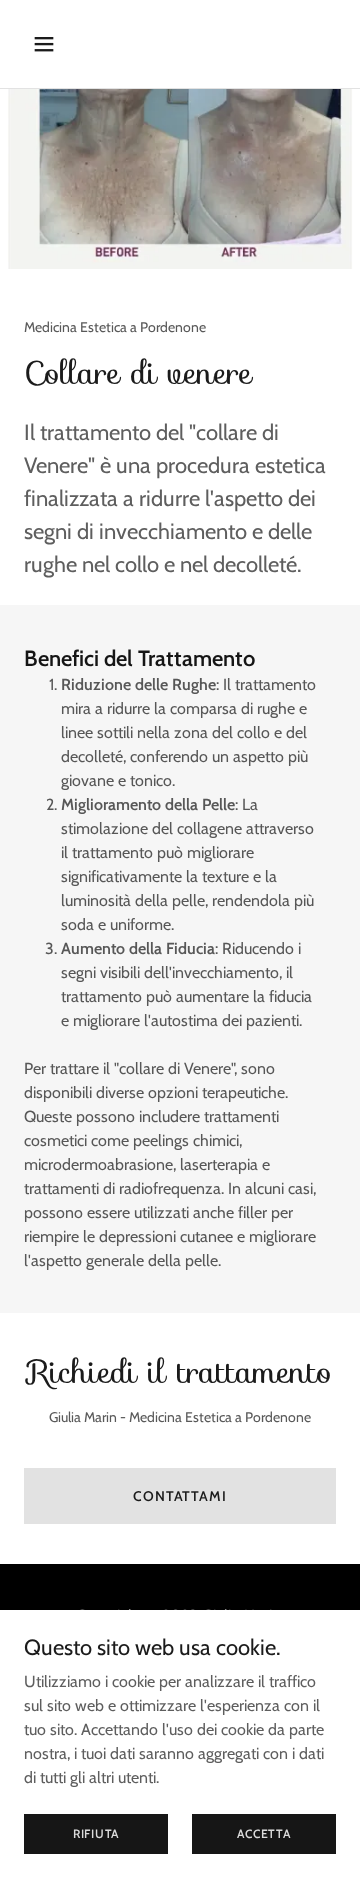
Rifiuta (96, 1833)
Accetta (263, 1833)
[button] (59, 44)
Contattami (180, 1496)
